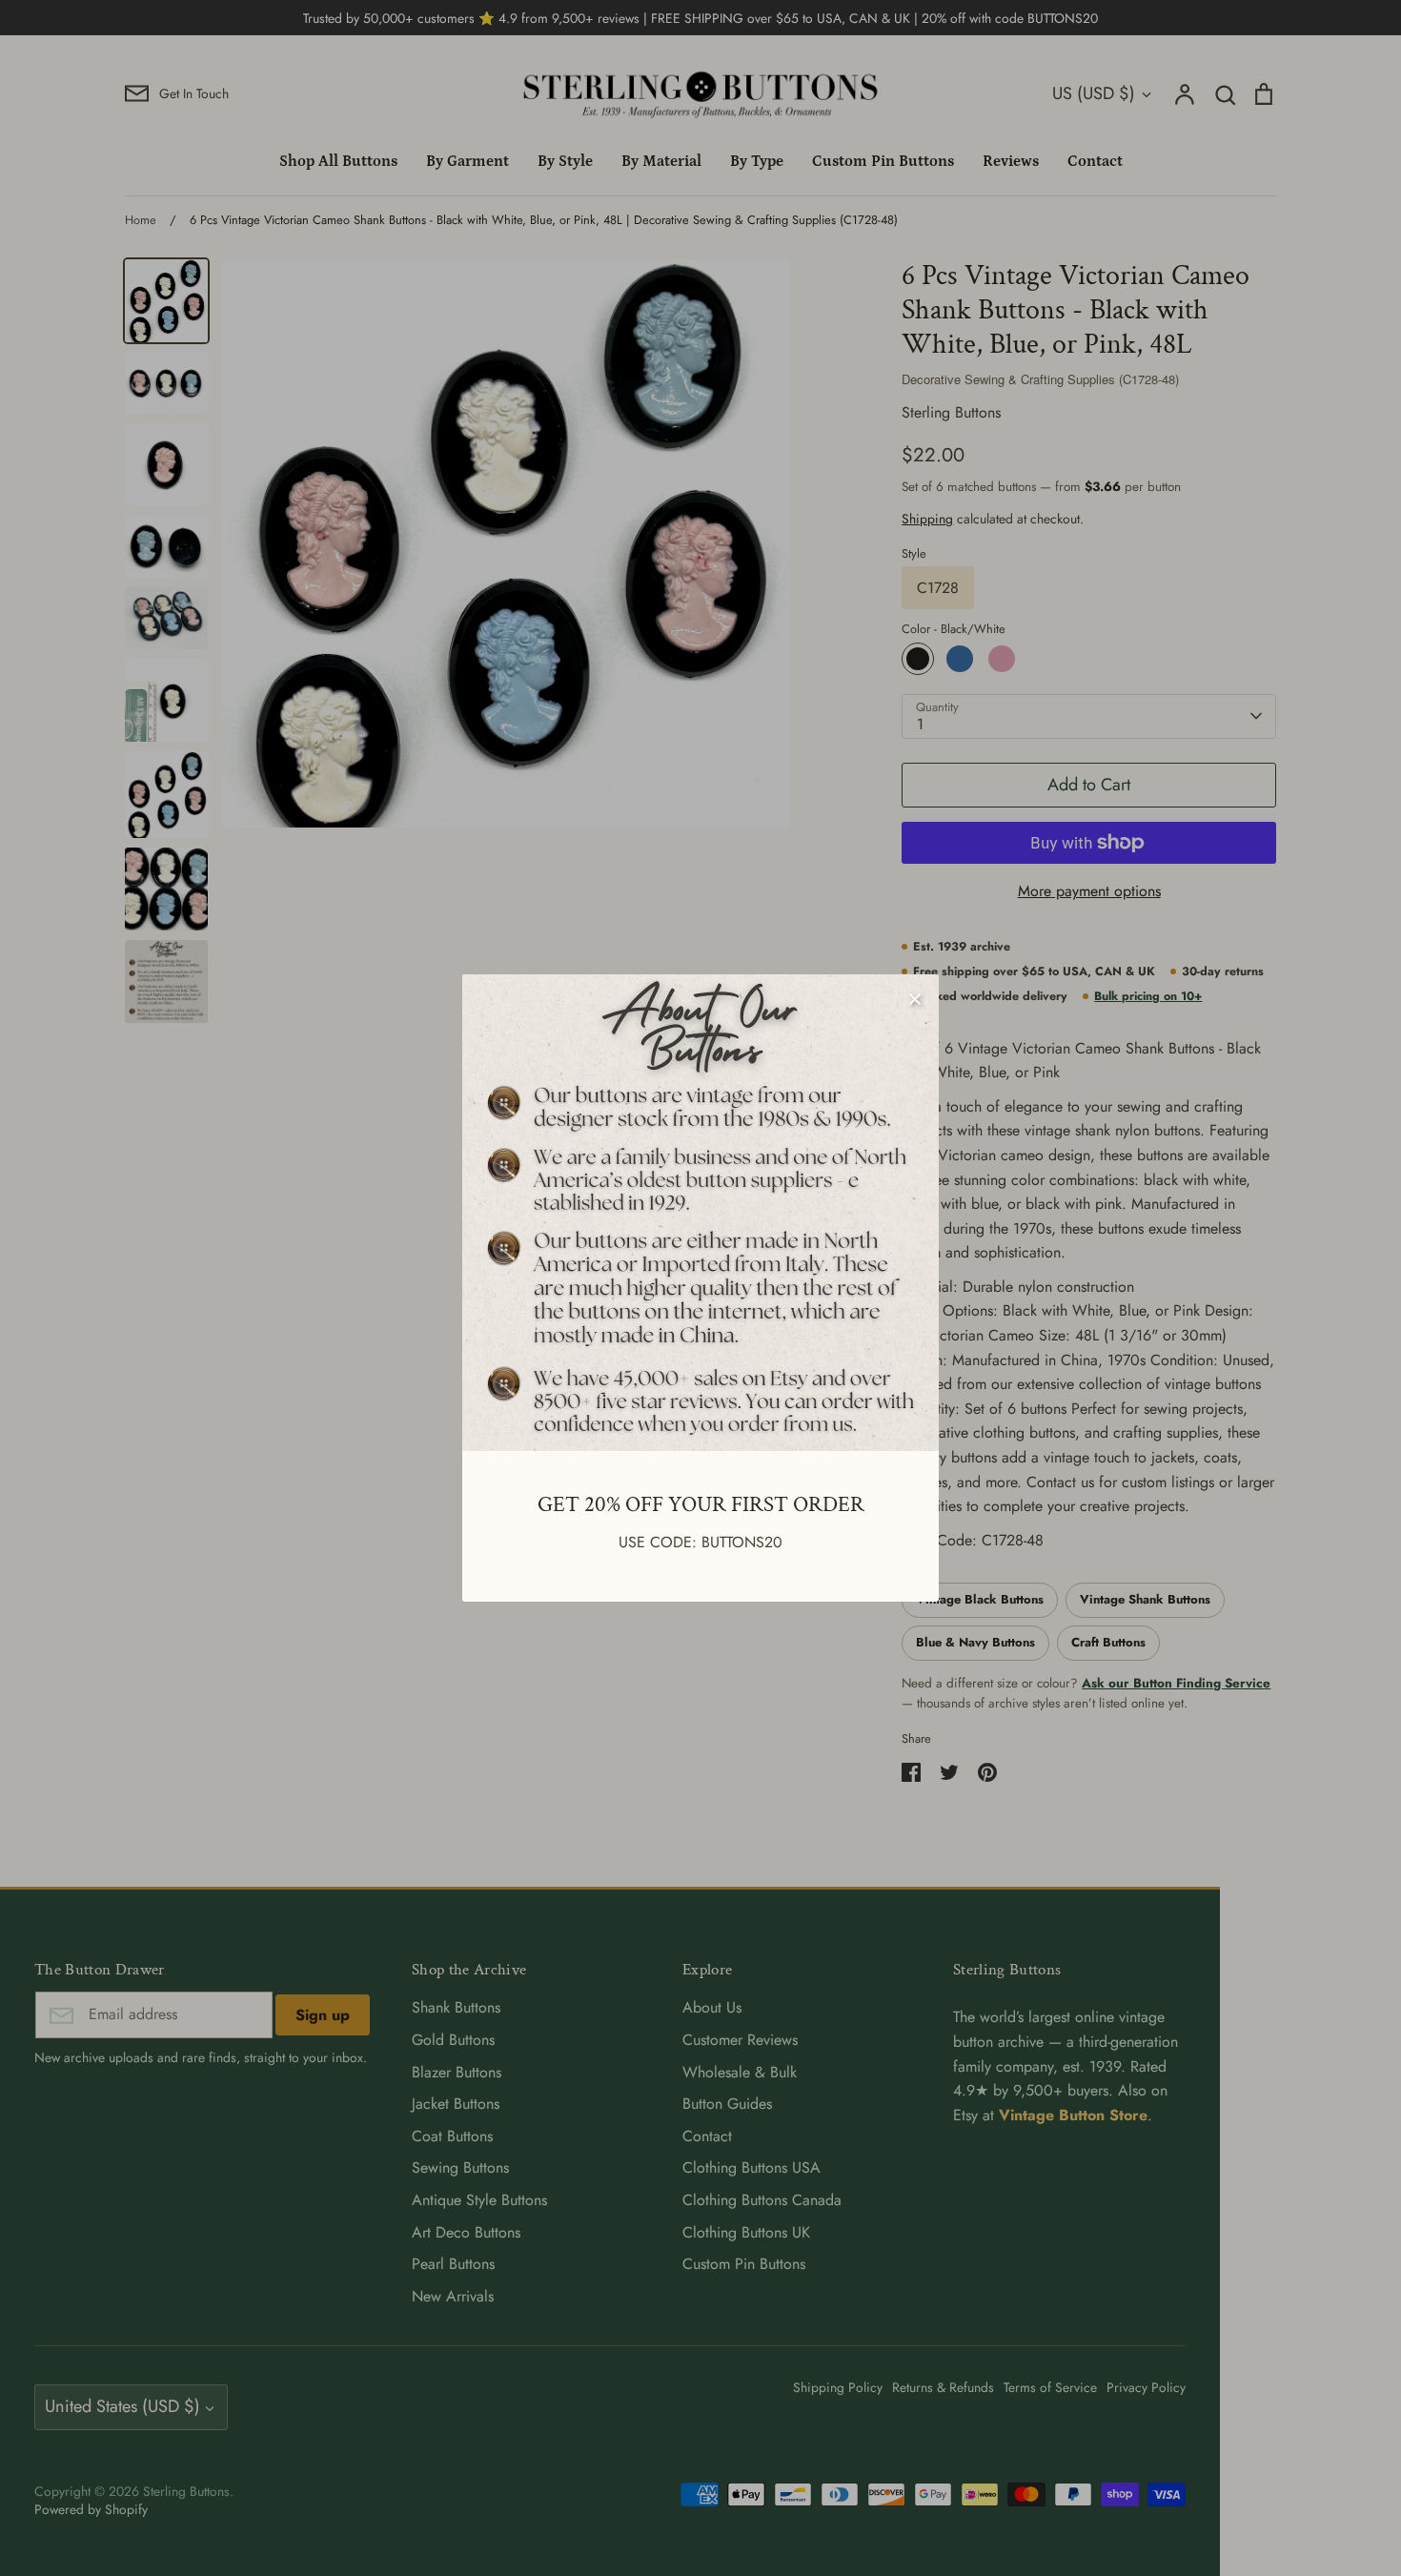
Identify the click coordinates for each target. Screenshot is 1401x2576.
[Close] (915, 998)
